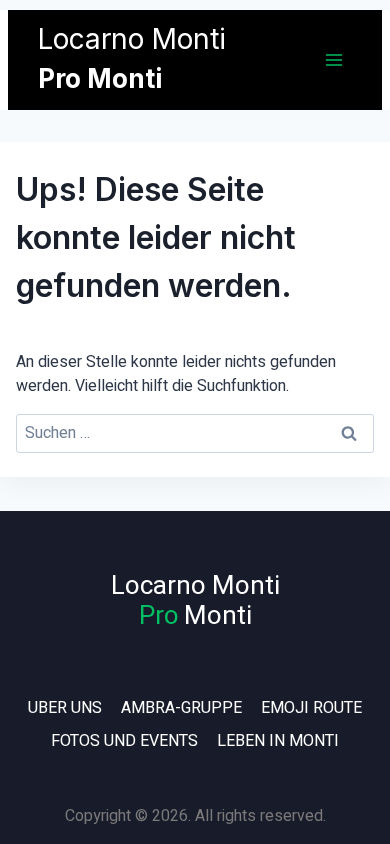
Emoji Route (311, 708)
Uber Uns (65, 708)
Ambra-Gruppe (181, 708)
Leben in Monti (278, 741)
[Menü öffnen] (333, 59)
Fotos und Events (124, 741)
